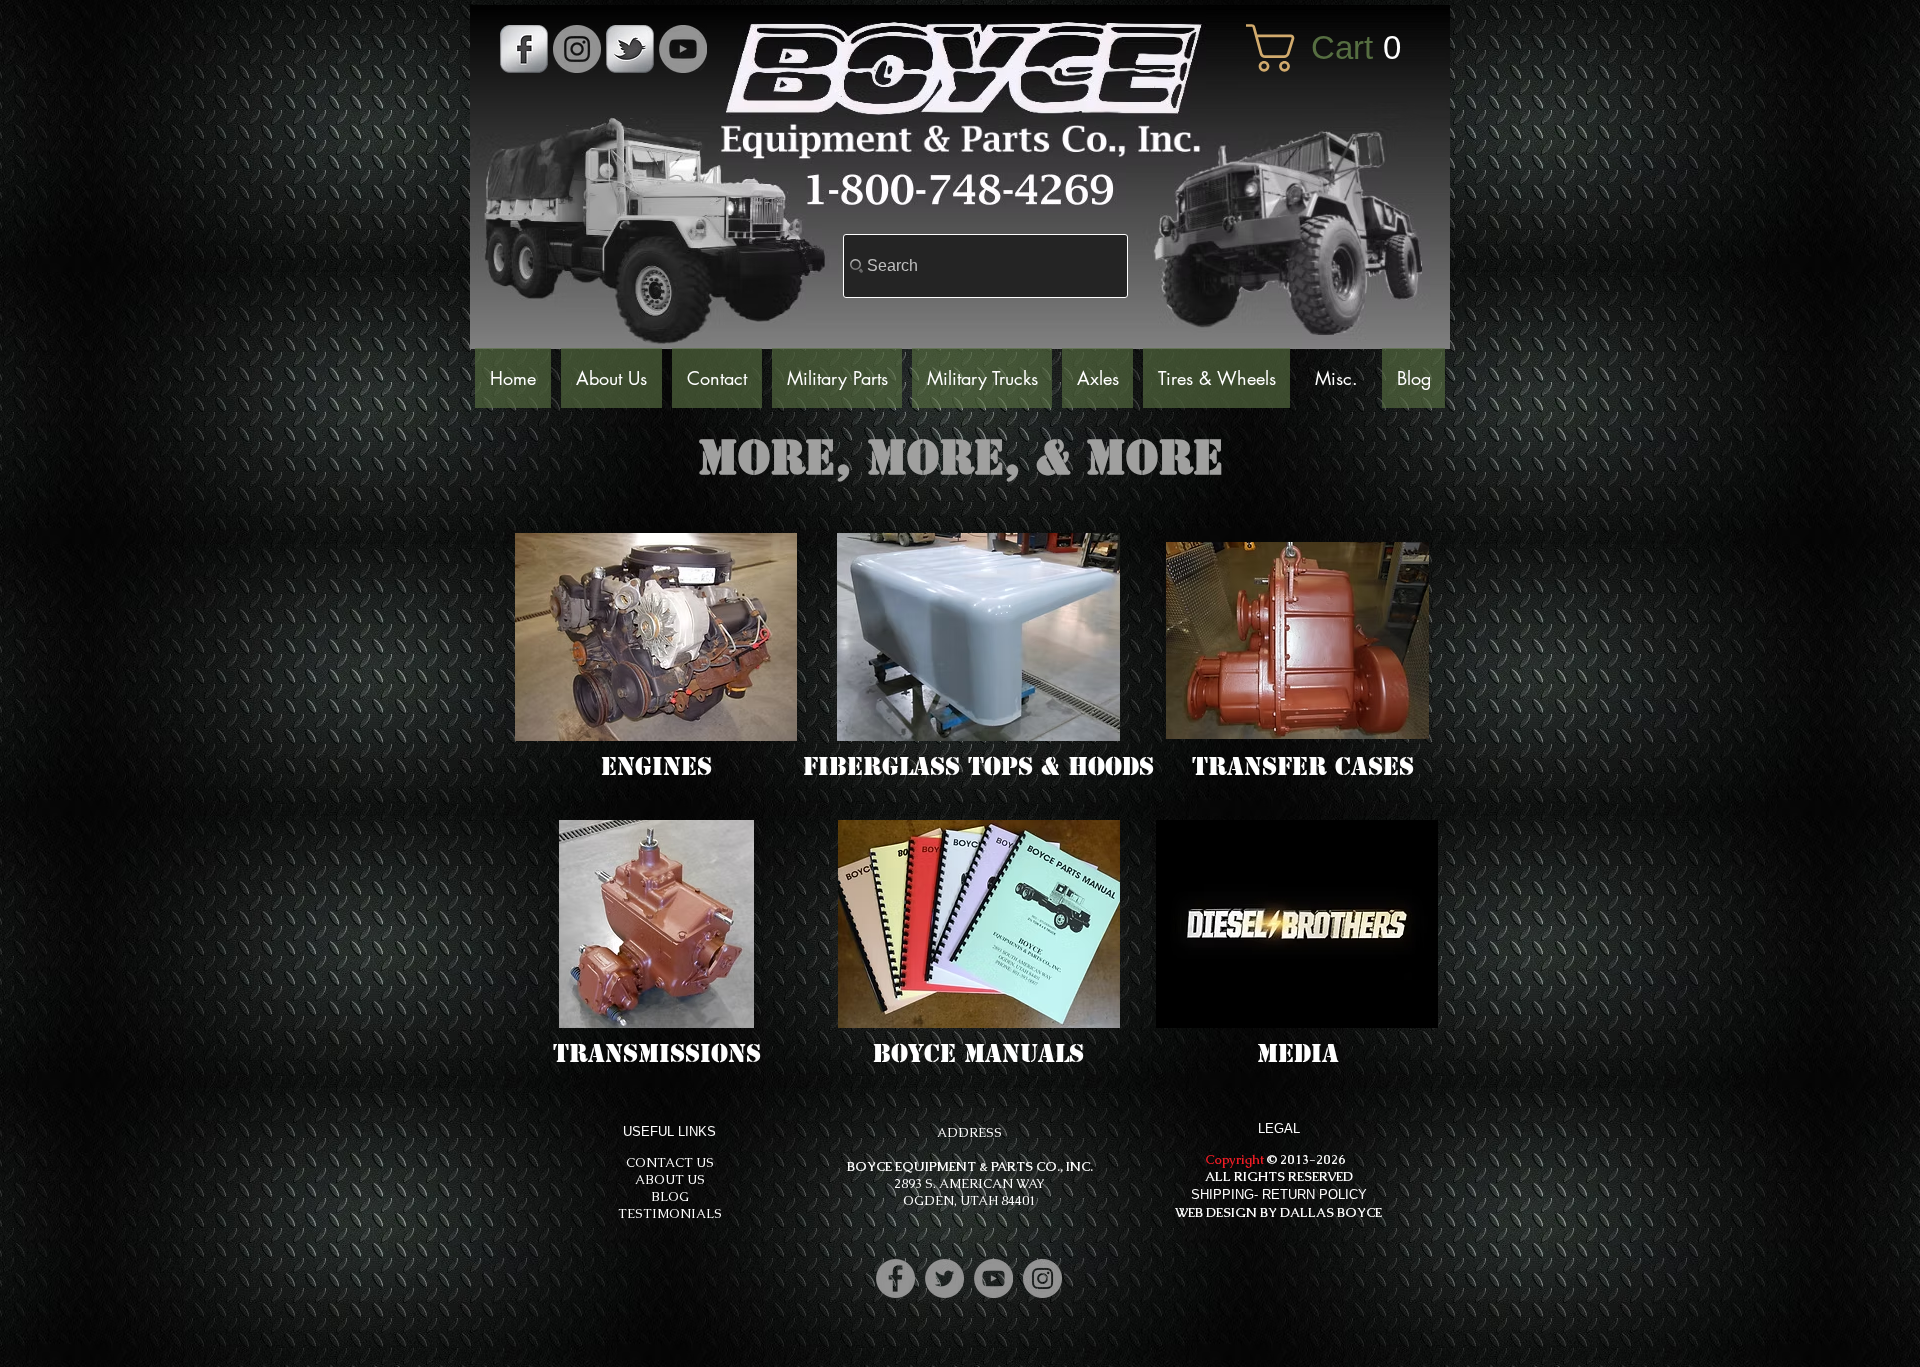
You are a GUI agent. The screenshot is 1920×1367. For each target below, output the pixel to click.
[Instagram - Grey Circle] (577, 49)
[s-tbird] (630, 49)
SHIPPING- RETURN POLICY (1279, 1194)
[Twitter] (944, 1278)
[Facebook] (895, 1278)
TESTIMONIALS (670, 1213)
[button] (1338, 48)
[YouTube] (683, 49)
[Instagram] (1042, 1278)
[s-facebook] (524, 49)
